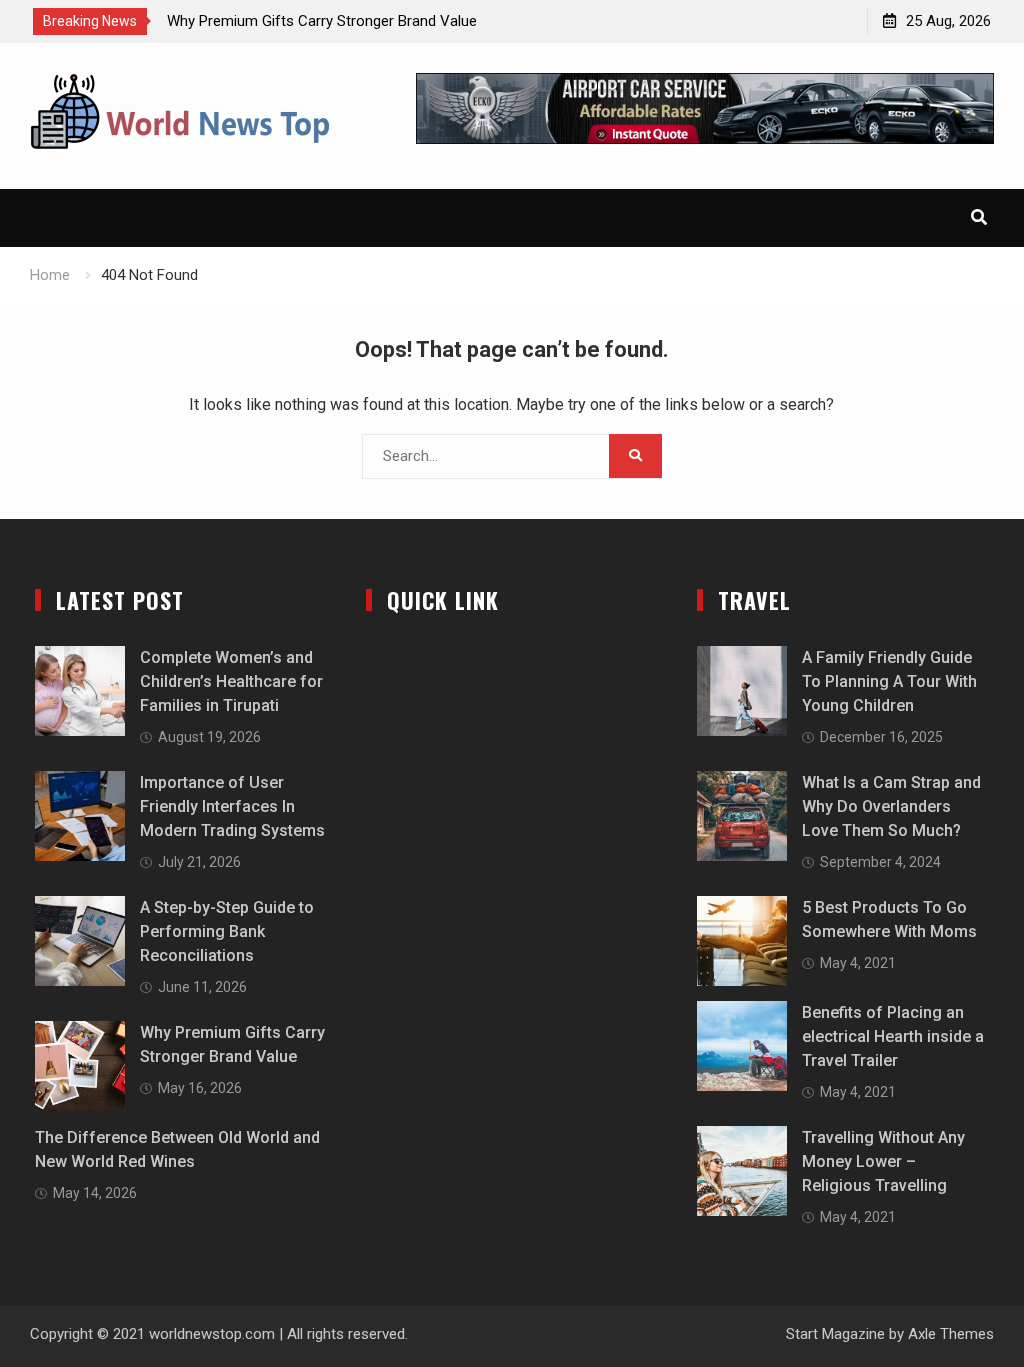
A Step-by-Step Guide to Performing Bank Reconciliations (227, 931)
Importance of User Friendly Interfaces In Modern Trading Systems (232, 806)
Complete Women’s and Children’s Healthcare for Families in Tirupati (231, 681)
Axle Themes (951, 1334)
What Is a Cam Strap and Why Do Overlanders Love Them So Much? (891, 806)
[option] (347, 21)
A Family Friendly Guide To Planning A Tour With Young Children (889, 681)
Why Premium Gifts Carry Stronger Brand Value (322, 21)
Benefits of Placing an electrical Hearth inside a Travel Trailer (893, 1036)
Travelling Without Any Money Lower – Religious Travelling (883, 1161)
